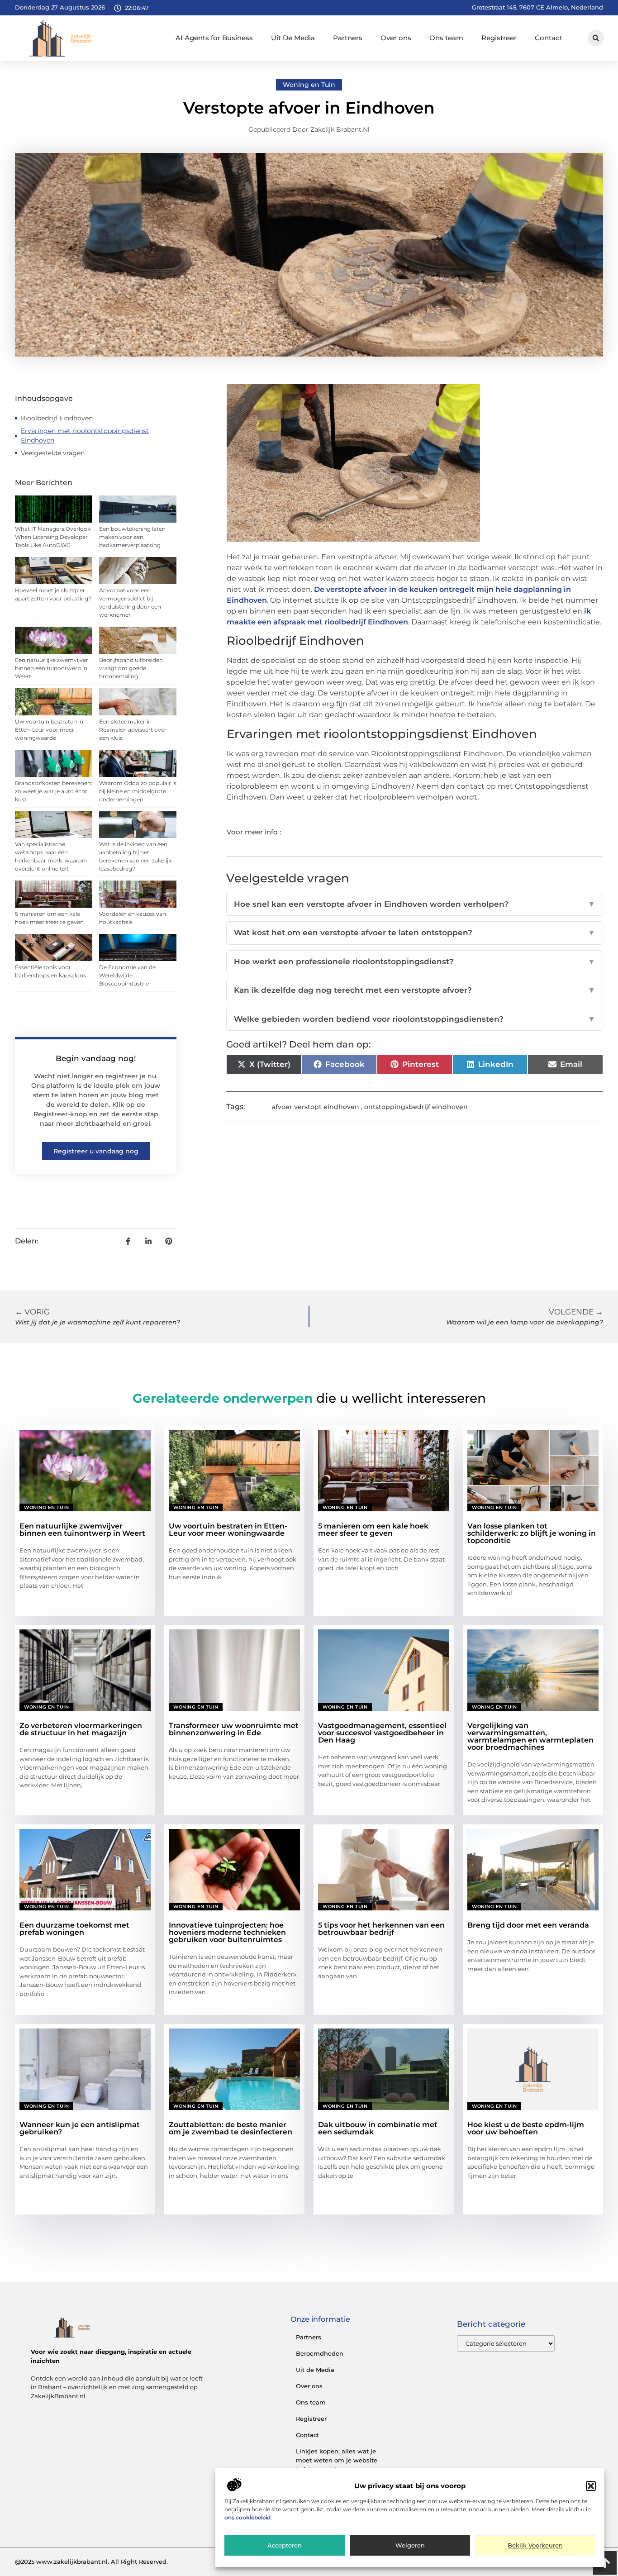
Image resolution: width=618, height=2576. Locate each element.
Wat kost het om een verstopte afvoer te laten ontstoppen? (415, 933)
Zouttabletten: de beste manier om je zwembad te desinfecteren (231, 2128)
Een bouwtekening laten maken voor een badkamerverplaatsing (132, 537)
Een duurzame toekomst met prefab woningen (74, 1929)
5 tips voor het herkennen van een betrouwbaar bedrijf (381, 1929)
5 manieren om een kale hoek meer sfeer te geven (373, 1530)
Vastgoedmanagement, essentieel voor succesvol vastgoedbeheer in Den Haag (382, 1733)
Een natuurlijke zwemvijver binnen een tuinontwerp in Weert (52, 668)
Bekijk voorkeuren (535, 2546)
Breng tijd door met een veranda (528, 1925)
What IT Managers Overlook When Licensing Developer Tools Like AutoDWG (53, 537)
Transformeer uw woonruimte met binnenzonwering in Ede (234, 1729)
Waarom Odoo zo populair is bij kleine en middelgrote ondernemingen (138, 791)
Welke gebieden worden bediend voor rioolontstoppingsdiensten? (415, 1019)
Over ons (396, 38)
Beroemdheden (320, 2353)
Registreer (499, 38)
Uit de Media (315, 2370)
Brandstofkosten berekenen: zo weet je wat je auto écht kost (54, 791)
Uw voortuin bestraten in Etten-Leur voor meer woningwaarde (49, 730)
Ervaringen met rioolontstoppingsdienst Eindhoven (85, 436)
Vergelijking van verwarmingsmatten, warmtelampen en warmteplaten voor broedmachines (530, 1736)
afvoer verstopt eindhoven (316, 1107)
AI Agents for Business (214, 38)
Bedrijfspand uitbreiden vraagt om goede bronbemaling (131, 668)
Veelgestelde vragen (53, 453)
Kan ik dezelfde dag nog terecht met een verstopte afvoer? (415, 990)
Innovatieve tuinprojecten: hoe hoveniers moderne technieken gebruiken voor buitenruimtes (227, 1932)
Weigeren (410, 2546)
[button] (591, 2486)
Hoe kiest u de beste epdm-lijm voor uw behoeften (526, 2128)
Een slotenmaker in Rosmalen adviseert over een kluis (133, 730)
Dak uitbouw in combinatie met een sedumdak (378, 2128)
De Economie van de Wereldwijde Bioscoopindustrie (127, 975)
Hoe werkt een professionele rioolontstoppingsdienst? (415, 962)
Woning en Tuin (309, 85)
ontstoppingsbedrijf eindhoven (416, 1107)
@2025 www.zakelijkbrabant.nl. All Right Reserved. (91, 2562)
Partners (348, 38)
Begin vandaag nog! (96, 1058)
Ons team (446, 38)
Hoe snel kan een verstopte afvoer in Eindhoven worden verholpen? (415, 904)
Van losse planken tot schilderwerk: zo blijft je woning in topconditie (532, 1533)
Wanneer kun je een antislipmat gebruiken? (80, 2128)
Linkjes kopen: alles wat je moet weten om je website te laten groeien (337, 2460)
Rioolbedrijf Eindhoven (57, 418)
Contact (549, 38)
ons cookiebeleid (247, 2518)
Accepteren (285, 2546)
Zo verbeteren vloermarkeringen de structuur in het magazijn (81, 1729)
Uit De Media (293, 38)
